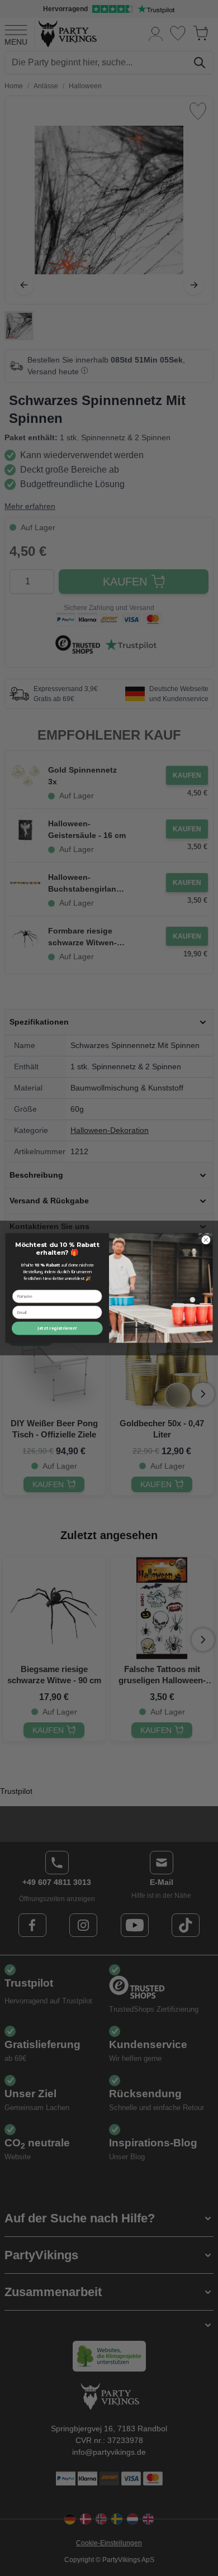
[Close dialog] (206, 1240)
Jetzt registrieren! (57, 1329)
